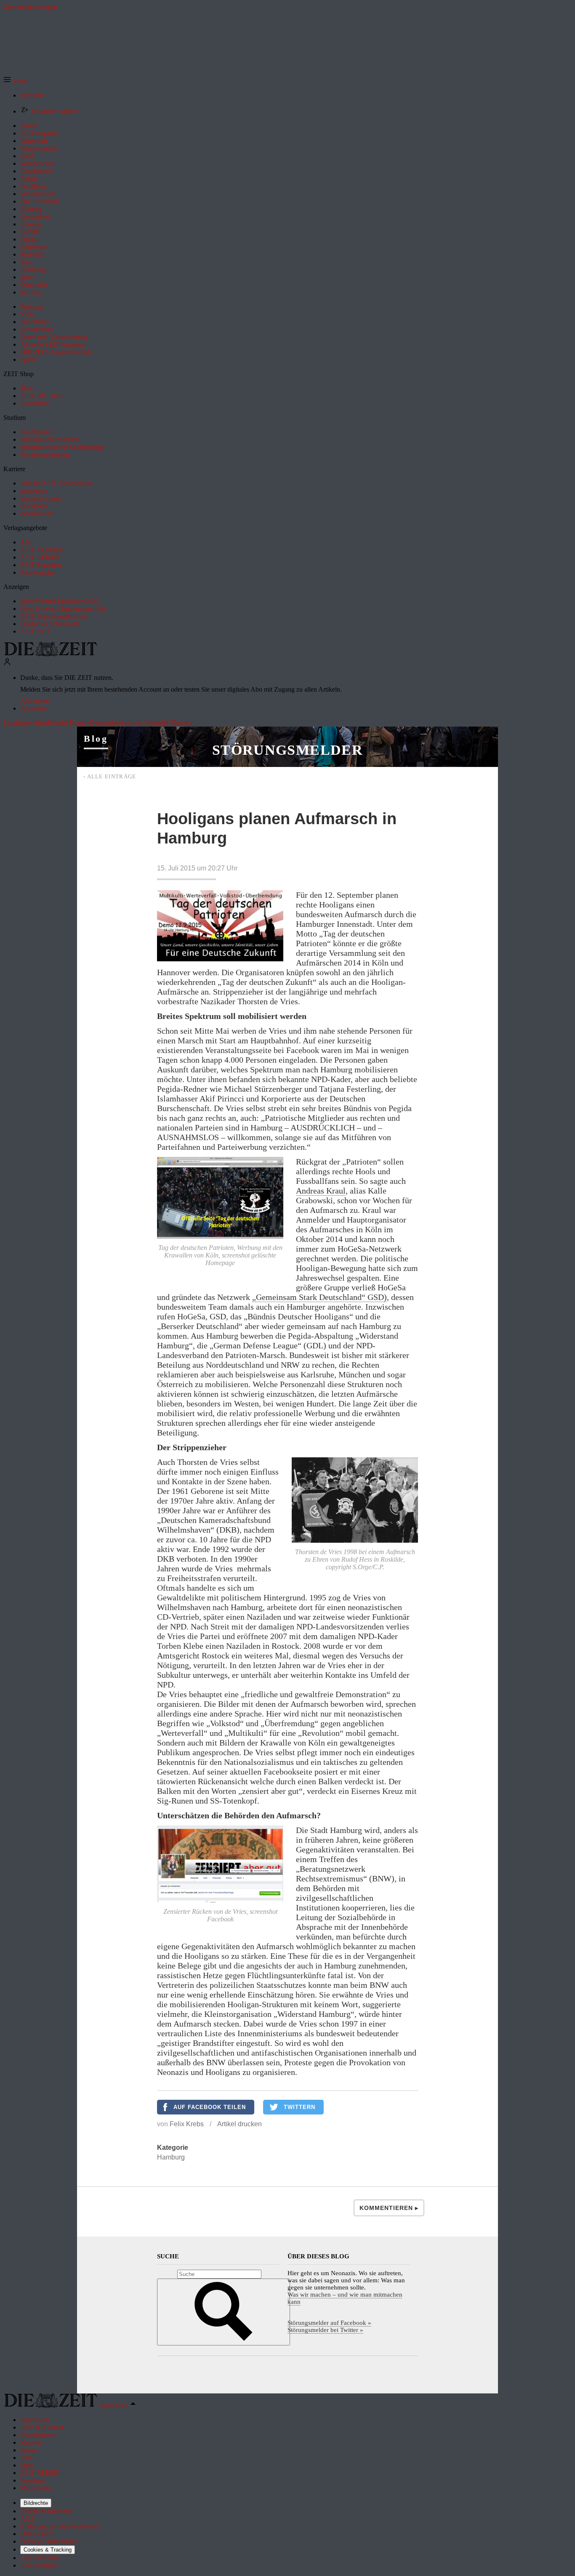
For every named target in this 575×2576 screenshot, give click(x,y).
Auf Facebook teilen (210, 2107)
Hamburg (171, 2157)
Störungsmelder (287, 750)
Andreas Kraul (321, 1191)
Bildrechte (36, 2503)
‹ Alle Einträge (110, 776)
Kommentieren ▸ (389, 2208)
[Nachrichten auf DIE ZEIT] (51, 654)
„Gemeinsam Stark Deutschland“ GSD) (319, 1297)
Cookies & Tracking (48, 2550)
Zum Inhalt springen (30, 7)
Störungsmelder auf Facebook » (329, 2323)
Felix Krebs (187, 2124)
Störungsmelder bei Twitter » (325, 2330)
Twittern (299, 2107)
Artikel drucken (240, 2124)
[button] (16, 81)
